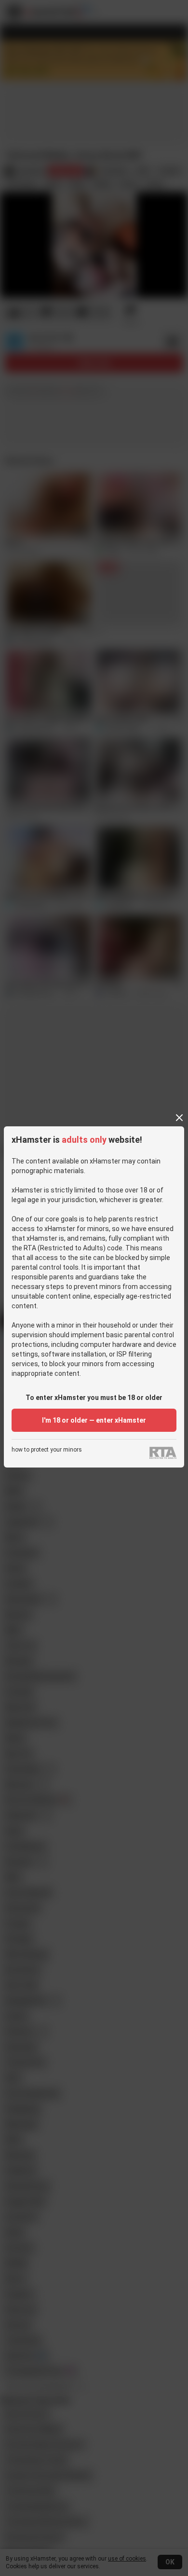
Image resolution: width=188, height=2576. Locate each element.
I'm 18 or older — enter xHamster (94, 1420)
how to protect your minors (47, 1450)
